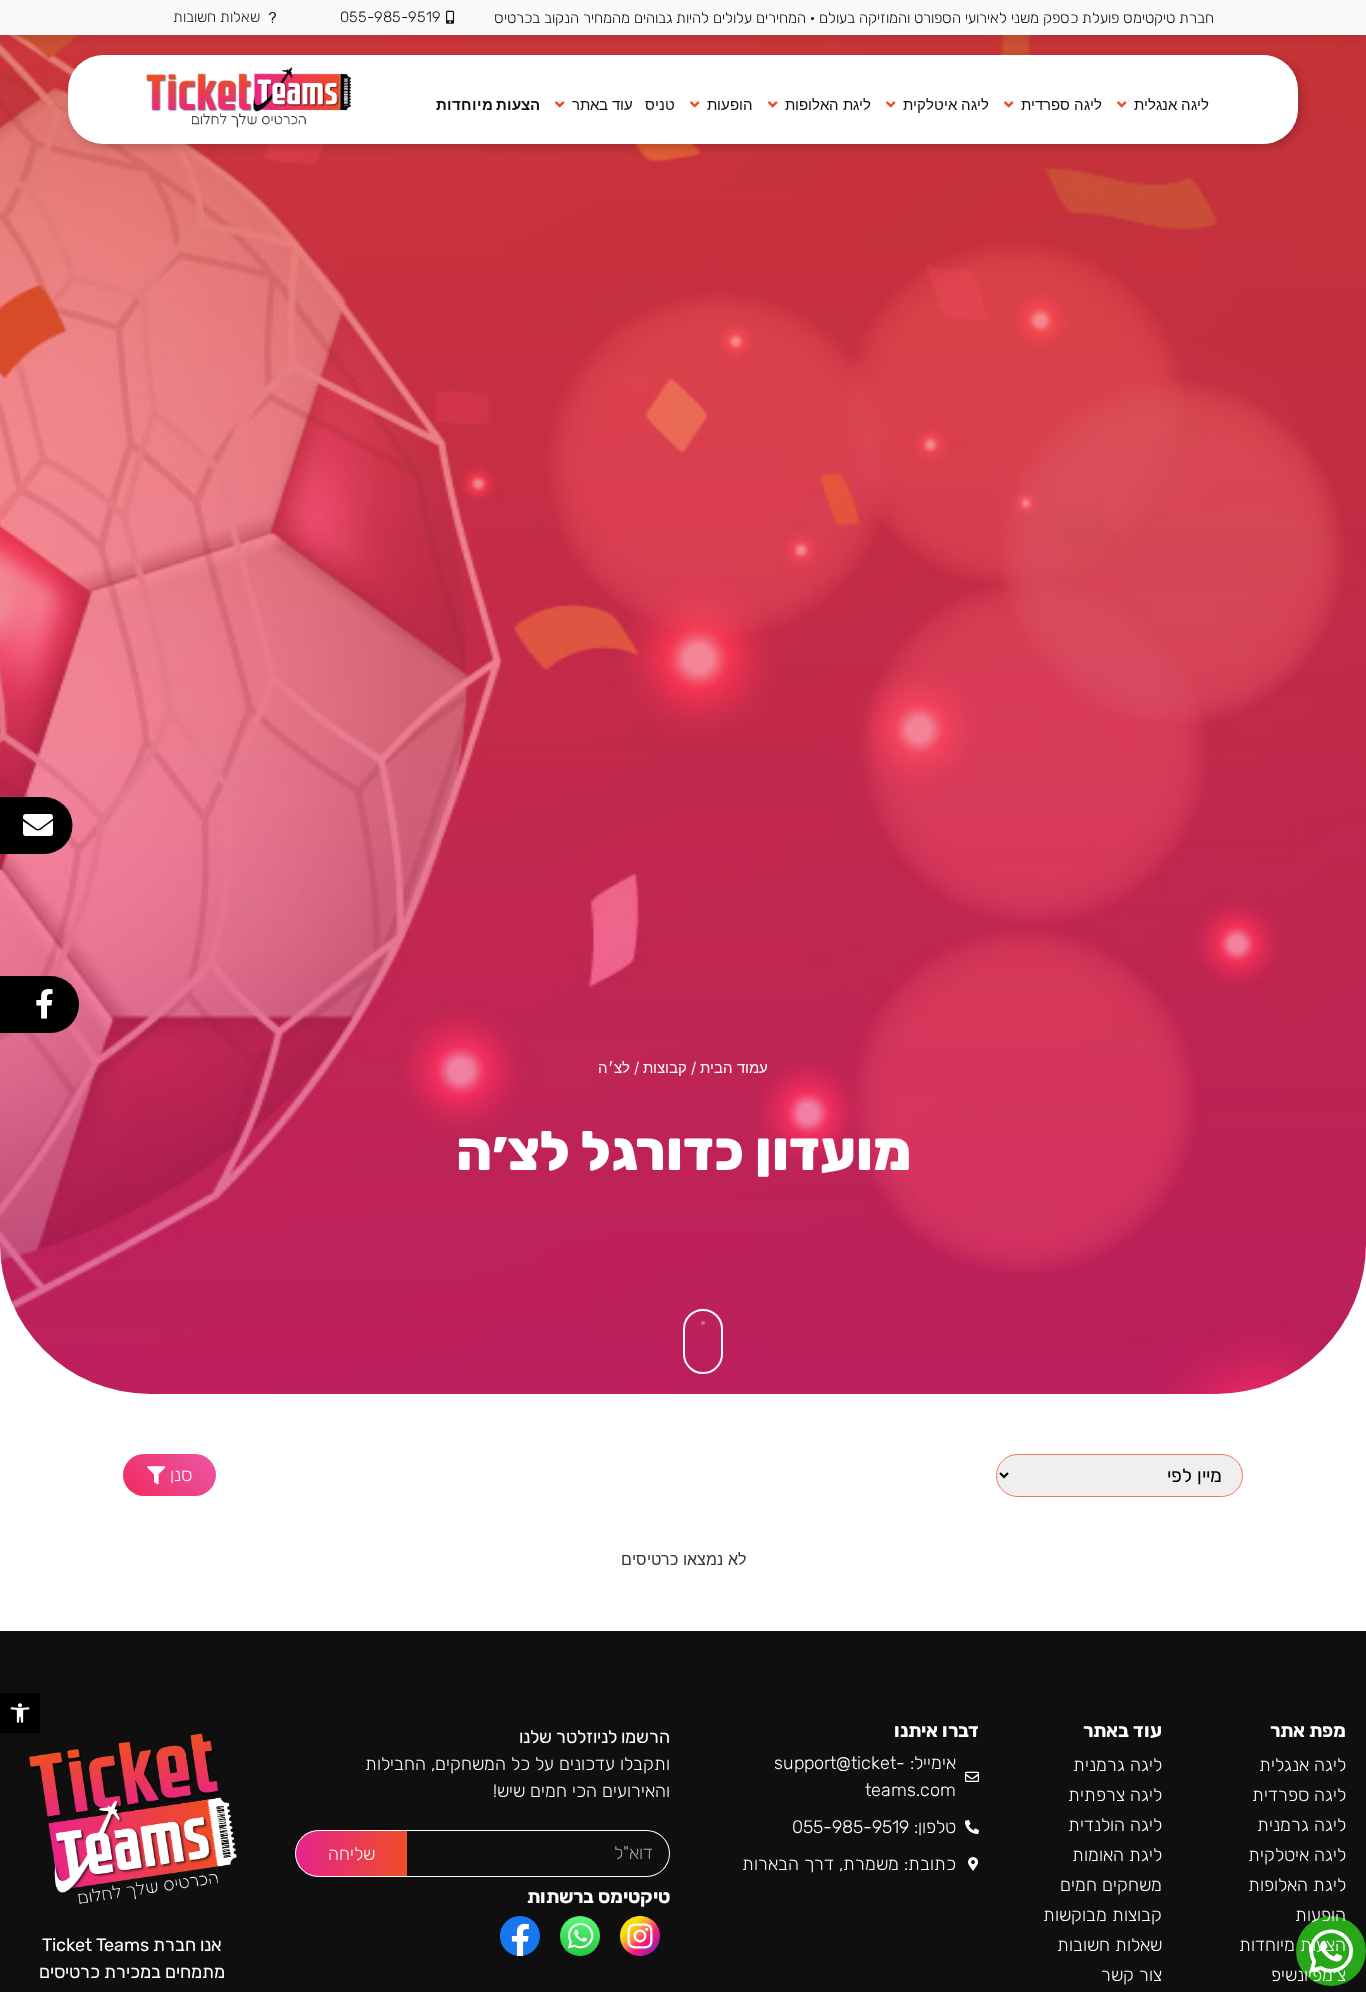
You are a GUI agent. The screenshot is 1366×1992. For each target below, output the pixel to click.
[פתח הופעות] (694, 105)
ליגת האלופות (1297, 1885)
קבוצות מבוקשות (1102, 1915)
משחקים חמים (1111, 1885)
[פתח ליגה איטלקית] (890, 105)
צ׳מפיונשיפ (1308, 1975)
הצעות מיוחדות (1292, 1945)
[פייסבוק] (44, 1004)
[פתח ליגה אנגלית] (1121, 105)
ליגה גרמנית (1301, 1825)
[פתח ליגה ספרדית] (1008, 105)
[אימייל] (38, 825)
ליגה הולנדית (1115, 1825)
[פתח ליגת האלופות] (772, 105)
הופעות (1320, 1915)
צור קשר (1131, 1975)
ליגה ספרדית (1299, 1795)
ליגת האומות (1117, 1855)
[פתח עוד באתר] (559, 105)
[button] (169, 1475)
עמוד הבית (734, 1068)
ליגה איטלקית (1297, 1855)
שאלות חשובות (1109, 1945)
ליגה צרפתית (1115, 1795)
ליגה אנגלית (1302, 1765)
